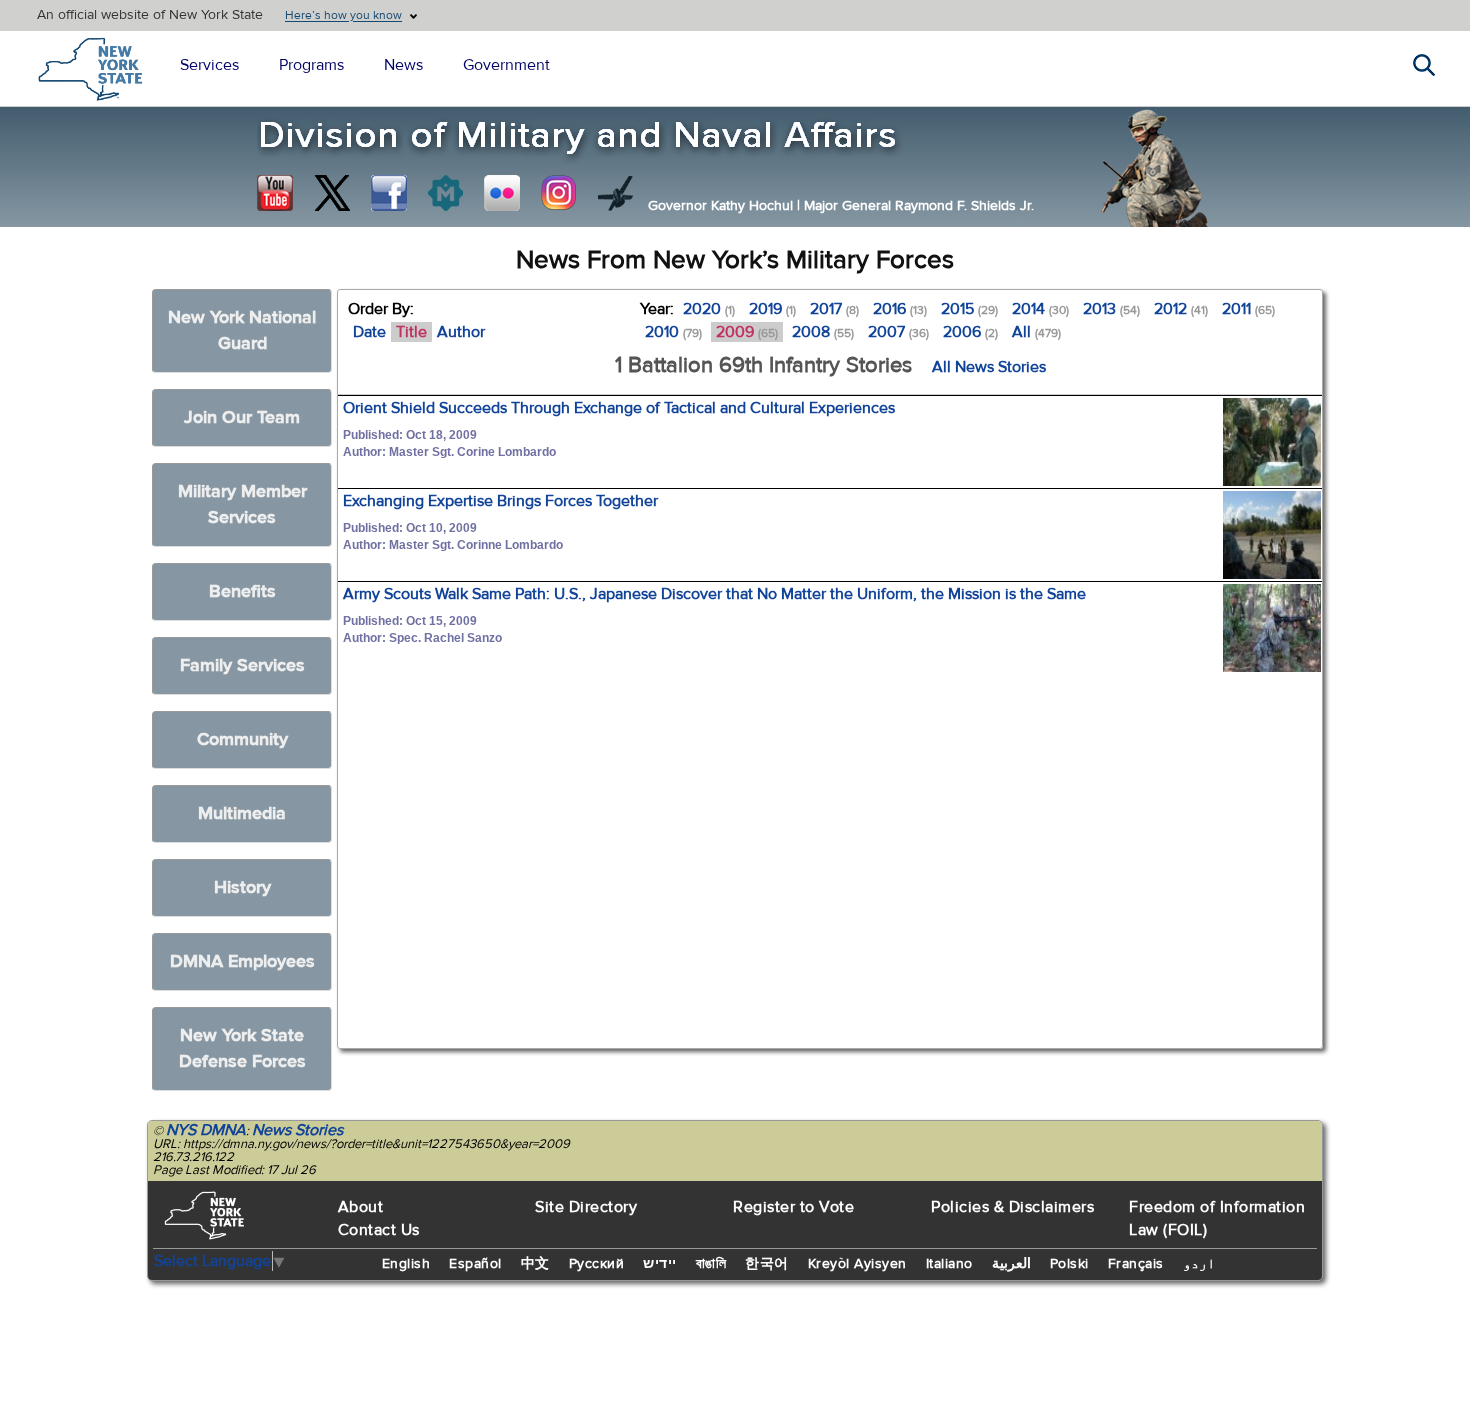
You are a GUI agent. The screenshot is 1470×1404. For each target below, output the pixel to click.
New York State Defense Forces (242, 1048)
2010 (673, 332)
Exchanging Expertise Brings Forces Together (500, 501)
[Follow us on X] (332, 193)
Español (475, 1264)
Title (411, 332)
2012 (1181, 309)
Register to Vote (793, 1207)
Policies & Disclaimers (1012, 1207)
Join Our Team (242, 417)
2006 (970, 332)
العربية (1011, 1264)
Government (506, 65)
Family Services (242, 665)
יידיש (660, 1264)
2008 (823, 332)
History (242, 887)
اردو (1199, 1264)
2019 (772, 309)
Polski (1069, 1264)
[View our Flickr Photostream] (502, 193)
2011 (1248, 309)
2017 (834, 309)
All (1036, 332)
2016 (900, 309)
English (406, 1264)
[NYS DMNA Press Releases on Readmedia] (445, 193)
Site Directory (586, 1207)
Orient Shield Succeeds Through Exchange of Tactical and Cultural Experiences (619, 408)
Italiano (949, 1264)
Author (461, 332)
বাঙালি (711, 1264)
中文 (535, 1264)
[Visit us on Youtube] (275, 193)
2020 (709, 309)
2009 (747, 332)
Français (1136, 1264)
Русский (597, 1264)
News (403, 65)
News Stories (297, 1130)
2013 (1111, 309)
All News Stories (989, 367)
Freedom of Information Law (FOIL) (1217, 1218)
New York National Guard (242, 330)
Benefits (242, 591)
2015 (969, 309)
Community (242, 739)
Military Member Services (242, 504)
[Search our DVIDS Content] (616, 193)
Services (209, 65)
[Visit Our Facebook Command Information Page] (389, 193)
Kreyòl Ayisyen (857, 1264)
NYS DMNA (206, 1130)
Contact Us (379, 1230)
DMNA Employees (242, 961)
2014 (1040, 309)
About (361, 1207)
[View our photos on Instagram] (559, 193)
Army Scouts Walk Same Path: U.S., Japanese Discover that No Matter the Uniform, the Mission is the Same (714, 594)
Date (369, 332)
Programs (311, 65)
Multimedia (242, 813)
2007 (898, 332)
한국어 (767, 1264)
